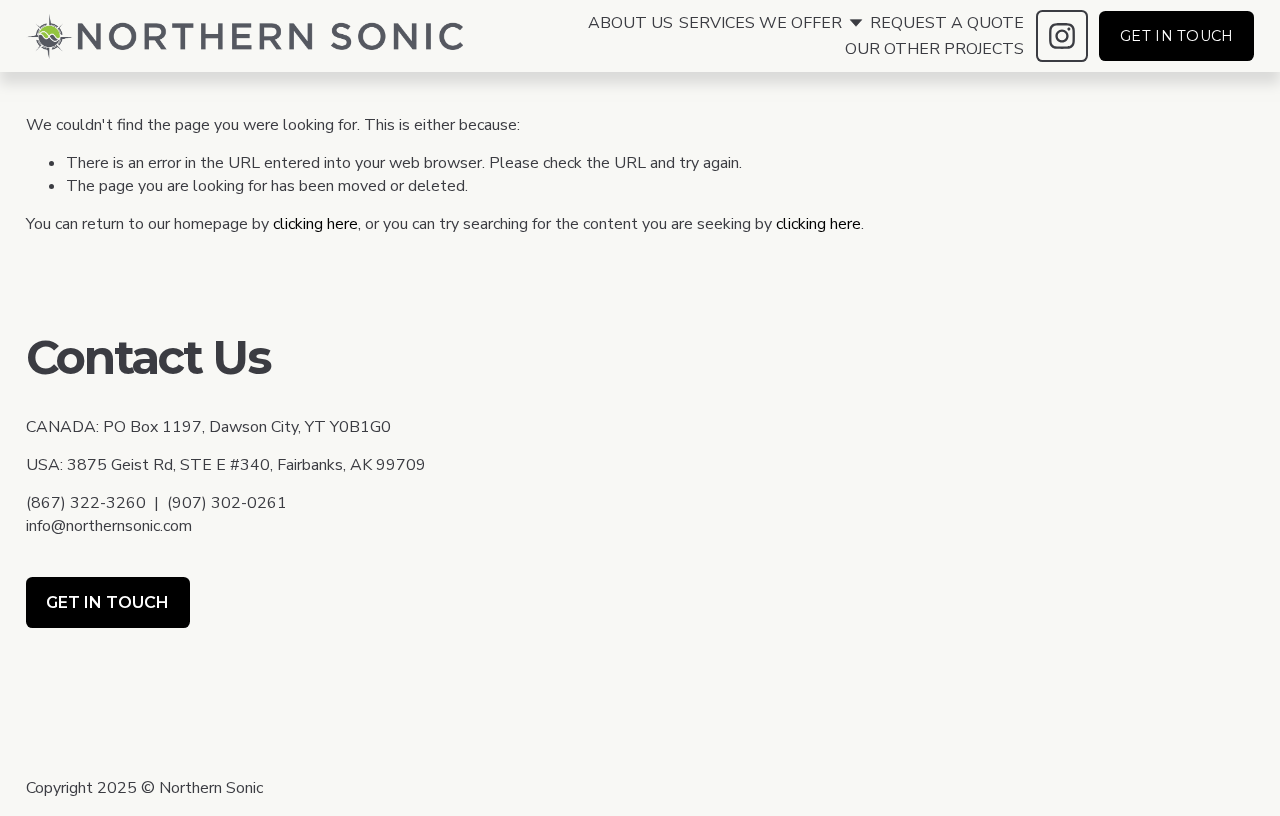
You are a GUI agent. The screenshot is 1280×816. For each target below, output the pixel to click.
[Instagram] (1062, 36)
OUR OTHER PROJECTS (934, 49)
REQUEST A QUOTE (947, 23)
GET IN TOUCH (1176, 36)
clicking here (315, 224)
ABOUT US (630, 23)
